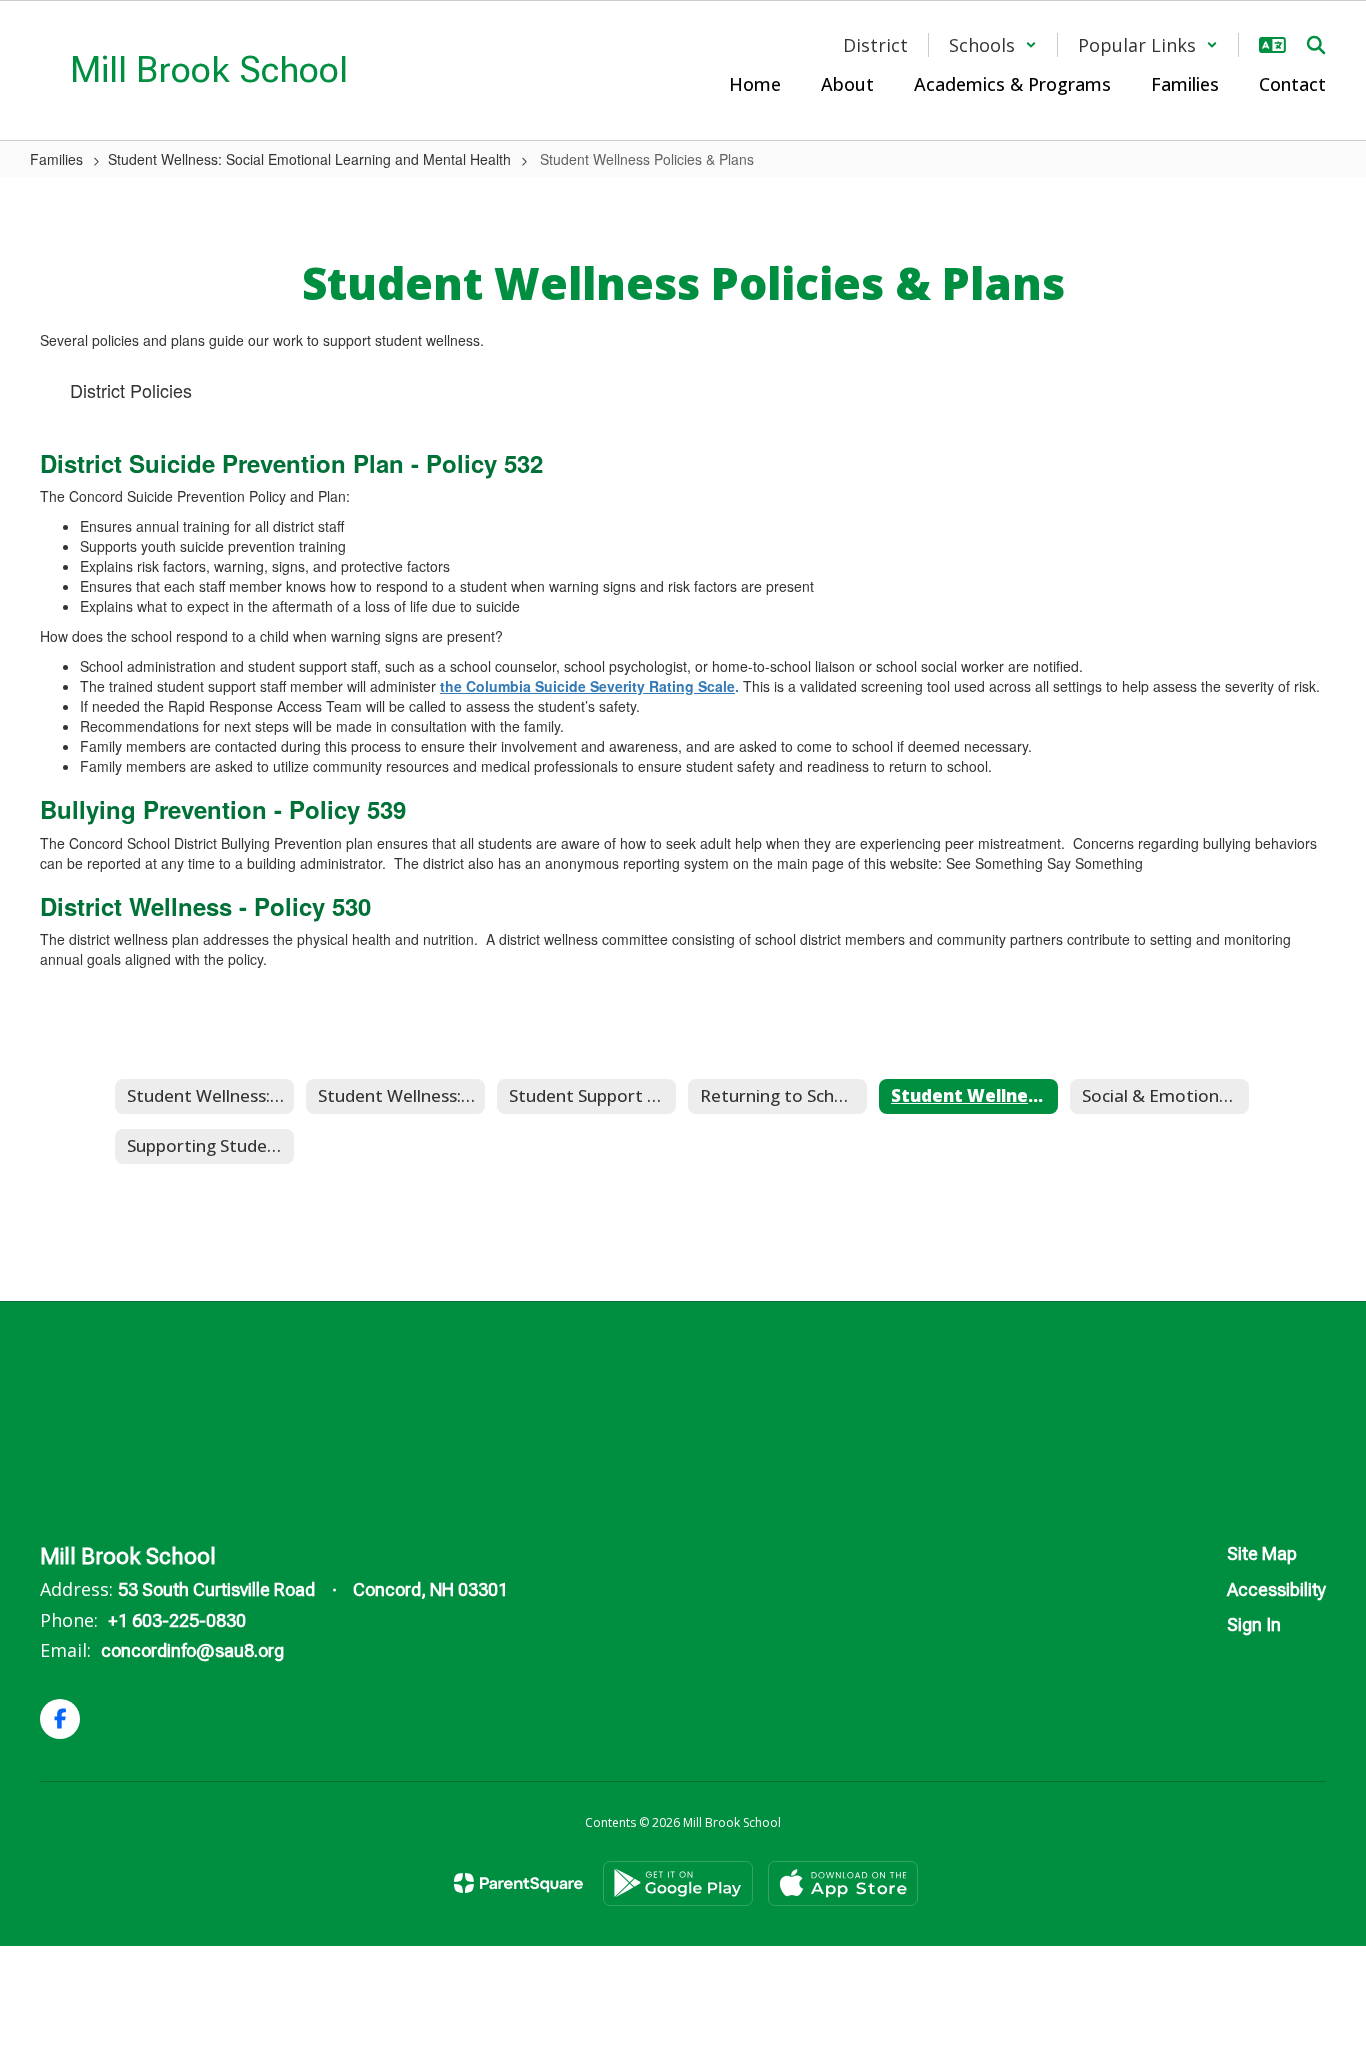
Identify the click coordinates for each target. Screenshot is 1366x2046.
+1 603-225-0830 (177, 1620)
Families (56, 159)
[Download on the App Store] (843, 1883)
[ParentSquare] (518, 1883)
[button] (993, 45)
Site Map (1262, 1553)
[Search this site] (1316, 45)
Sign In (1254, 1624)
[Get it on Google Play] (678, 1883)
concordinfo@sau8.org (192, 1650)
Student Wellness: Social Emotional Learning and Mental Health (309, 159)
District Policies (131, 390)
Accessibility (1276, 1589)
